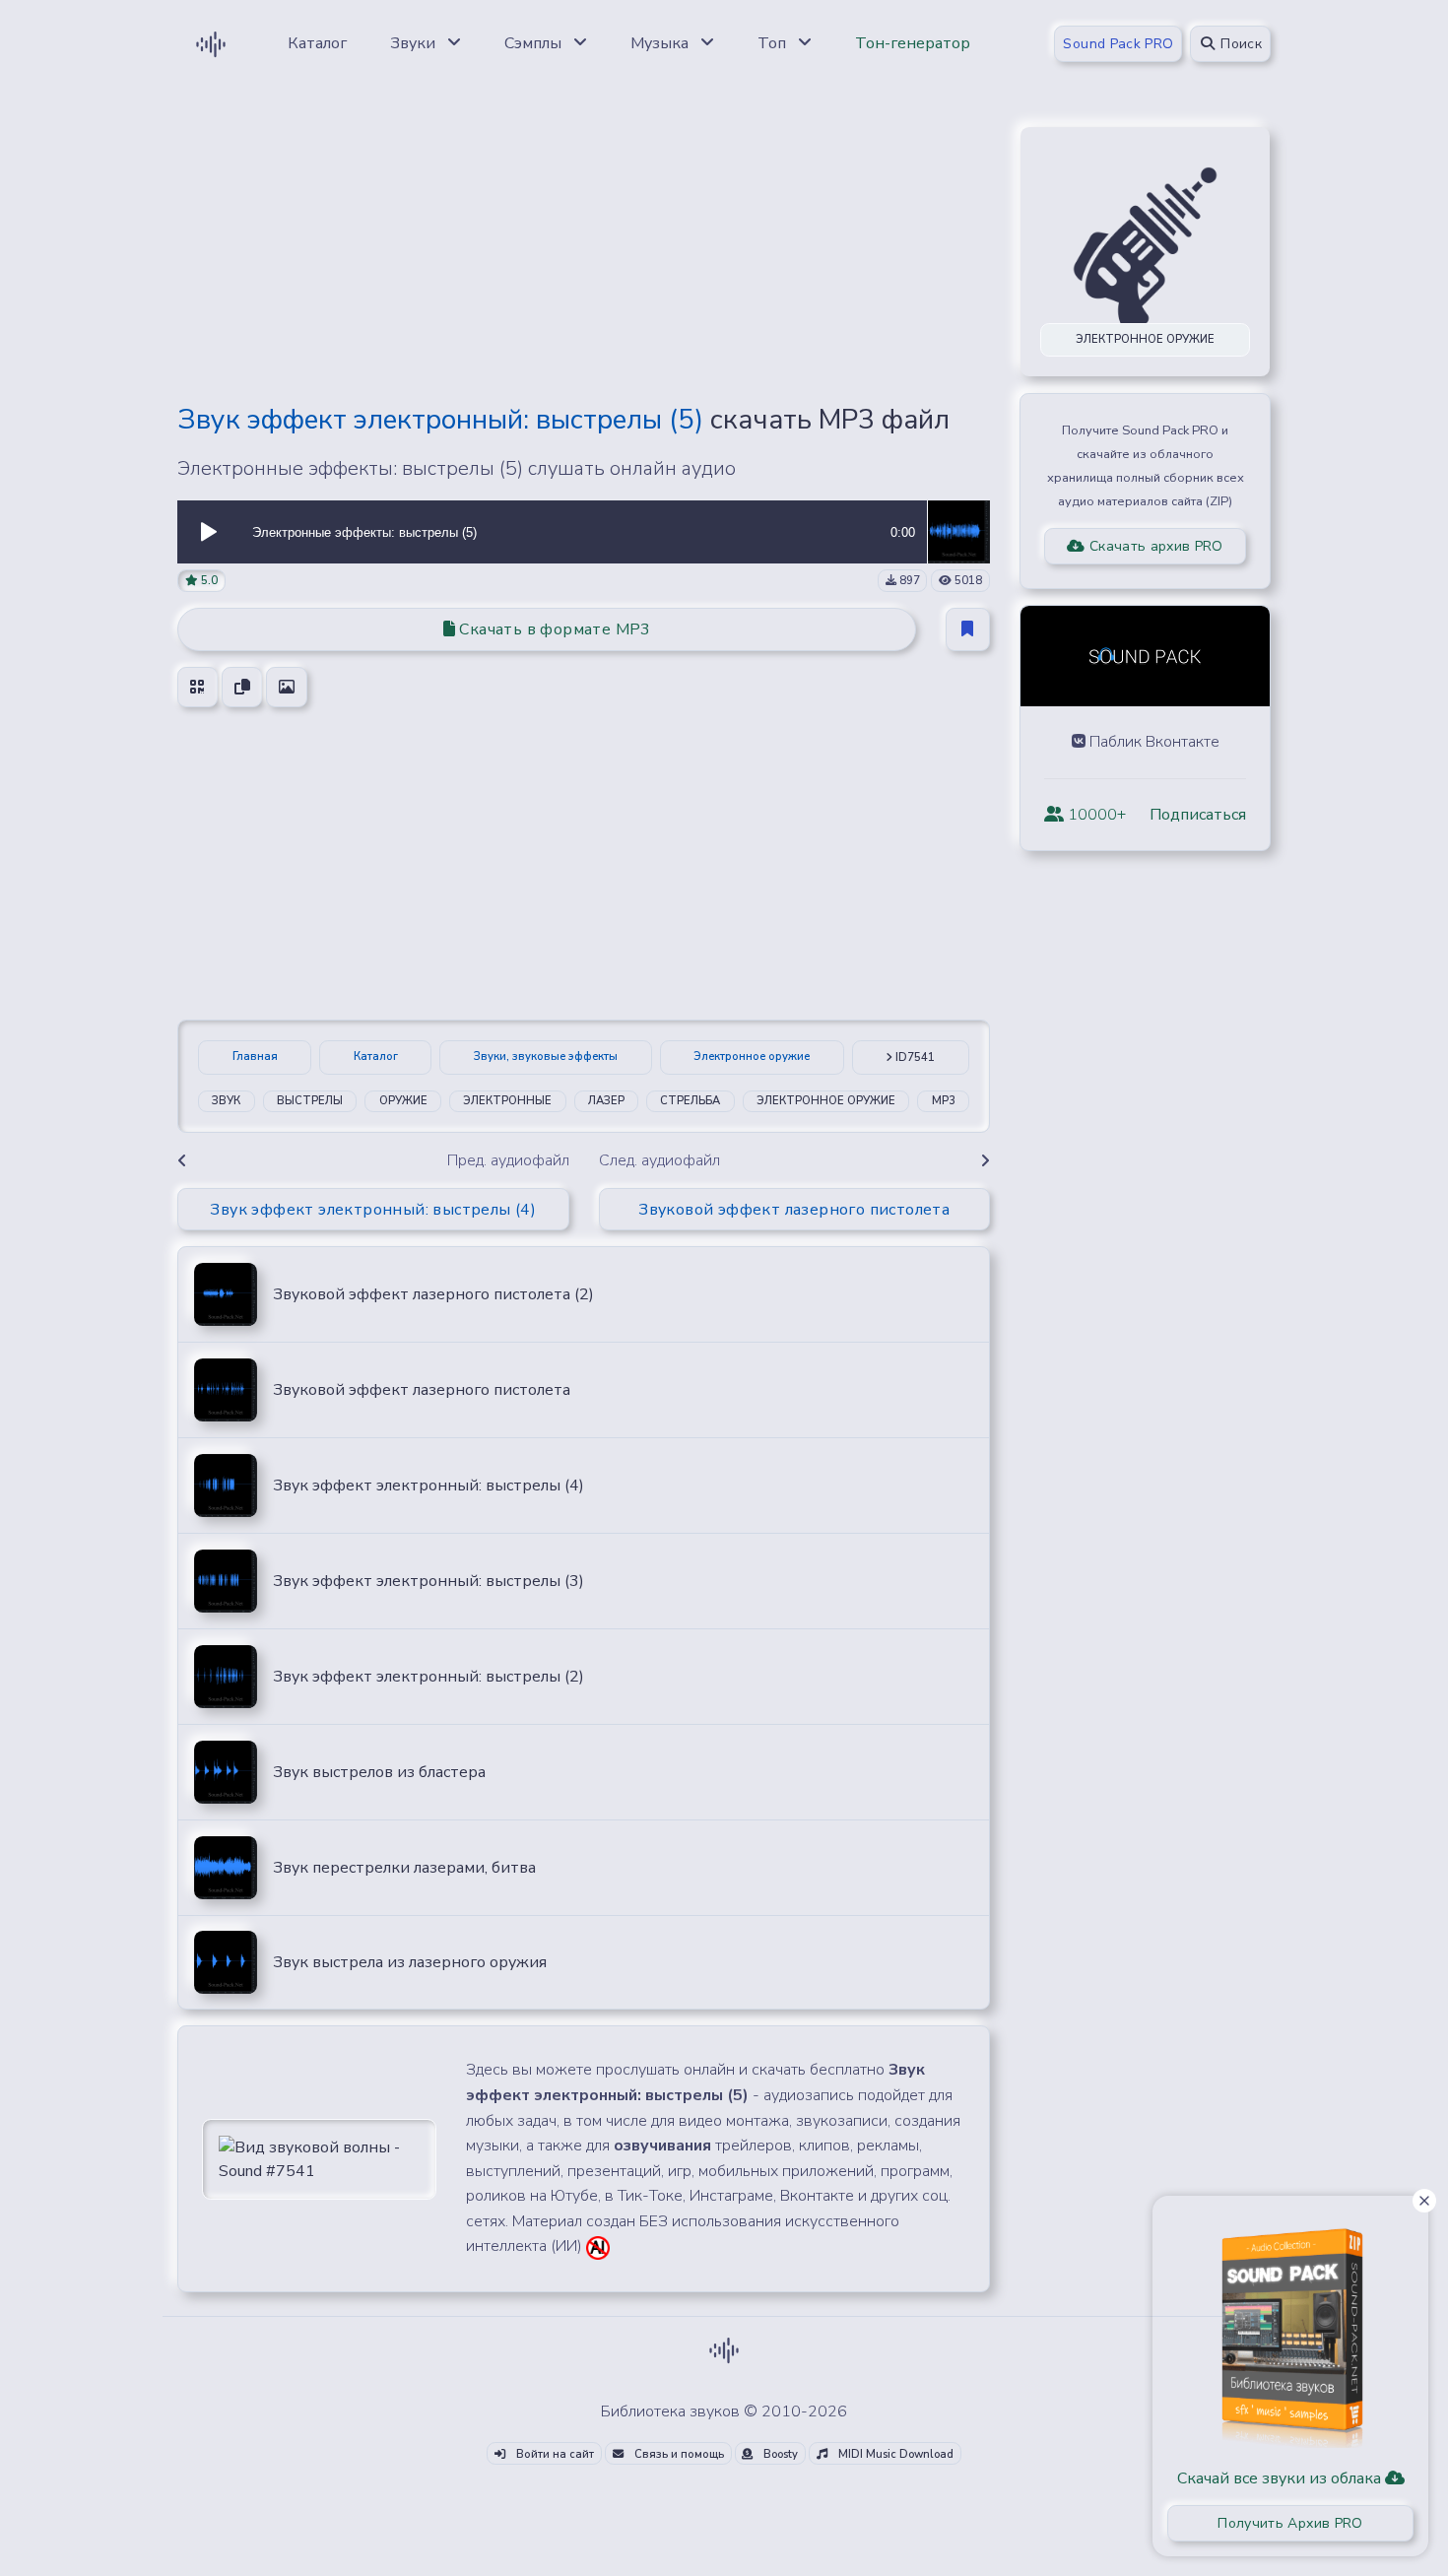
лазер (606, 1101)
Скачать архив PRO (1154, 546)
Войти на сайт (554, 2454)
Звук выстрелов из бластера (379, 1772)
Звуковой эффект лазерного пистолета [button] (794, 1210)
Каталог (376, 1057)
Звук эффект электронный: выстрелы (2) (428, 1677)
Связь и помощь (678, 2454)
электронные (507, 1101)
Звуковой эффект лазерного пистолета (422, 1390)
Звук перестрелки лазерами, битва (404, 1868)
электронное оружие (826, 1101)
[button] (209, 532)
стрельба (690, 1101)
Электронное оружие (752, 1057)
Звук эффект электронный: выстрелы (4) (428, 1486)
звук (226, 1101)
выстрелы (310, 1101)
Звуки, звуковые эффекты (546, 1057)
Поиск (1239, 44)
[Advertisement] (584, 248)
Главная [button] (255, 1057)
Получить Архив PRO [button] (1290, 2523)
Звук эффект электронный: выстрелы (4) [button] (373, 1210)
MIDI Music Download (894, 2454)
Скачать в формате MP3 (553, 629)
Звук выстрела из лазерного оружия (410, 1962)
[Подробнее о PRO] (1290, 2331)
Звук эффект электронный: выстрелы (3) (428, 1581)
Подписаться (1198, 815)
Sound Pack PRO (1118, 44)
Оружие (403, 1101)
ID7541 (914, 1057)
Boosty (779, 2454)
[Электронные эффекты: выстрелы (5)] (958, 531)
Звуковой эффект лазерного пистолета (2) (433, 1294)
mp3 (944, 1101)
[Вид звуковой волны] (319, 2158)
